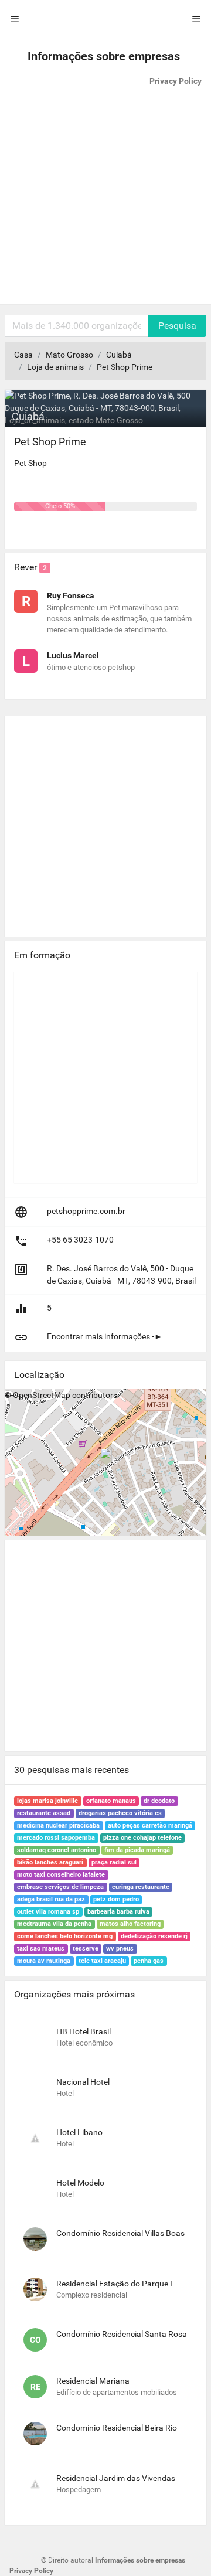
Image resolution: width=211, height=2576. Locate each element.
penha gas (149, 1961)
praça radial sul (114, 1862)
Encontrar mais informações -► (105, 1336)
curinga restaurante (141, 1887)
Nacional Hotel (83, 2082)
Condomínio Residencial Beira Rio (117, 2428)
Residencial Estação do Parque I (114, 2284)
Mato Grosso (69, 355)
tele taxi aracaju (102, 1961)
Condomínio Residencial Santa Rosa (122, 2334)
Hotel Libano (79, 2132)
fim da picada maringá (137, 1850)
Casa (23, 355)
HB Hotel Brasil (84, 2031)
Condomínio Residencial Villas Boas (120, 2233)
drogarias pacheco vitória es (120, 1813)
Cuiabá (119, 355)
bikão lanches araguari (50, 1862)
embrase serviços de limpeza (60, 1887)
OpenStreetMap (42, 1395)
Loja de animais (55, 367)
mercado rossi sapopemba (56, 1838)
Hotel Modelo (80, 2183)
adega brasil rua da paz (51, 1899)
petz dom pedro (116, 1899)
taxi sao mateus (41, 1949)
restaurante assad (44, 1813)
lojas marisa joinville (47, 1801)
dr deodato (159, 1801)
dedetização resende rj (154, 1936)
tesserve (86, 1949)
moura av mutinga (44, 1961)
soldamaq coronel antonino (57, 1850)
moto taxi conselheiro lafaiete (61, 1875)
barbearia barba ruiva (118, 1912)
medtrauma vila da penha (54, 1924)
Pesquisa (177, 326)
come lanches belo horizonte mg (65, 1936)
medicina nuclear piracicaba (58, 1825)
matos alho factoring (130, 1924)
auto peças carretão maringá (150, 1825)
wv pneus (120, 1949)
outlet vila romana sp (48, 1912)
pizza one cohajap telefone (142, 1838)
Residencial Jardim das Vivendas (116, 2478)
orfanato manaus (111, 1801)
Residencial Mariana (93, 2381)
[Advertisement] (105, 199)
